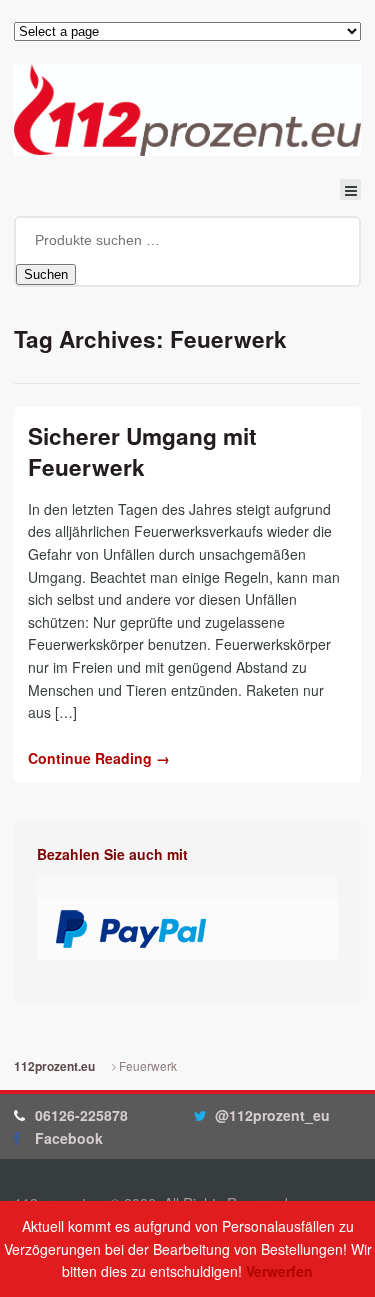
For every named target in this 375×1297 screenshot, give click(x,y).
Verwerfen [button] (279, 1271)
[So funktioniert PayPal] (131, 936)
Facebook (69, 1138)
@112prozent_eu (272, 1115)
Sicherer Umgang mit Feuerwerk (142, 451)
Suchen (46, 274)
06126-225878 (81, 1115)
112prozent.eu (54, 1066)
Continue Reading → (99, 758)
